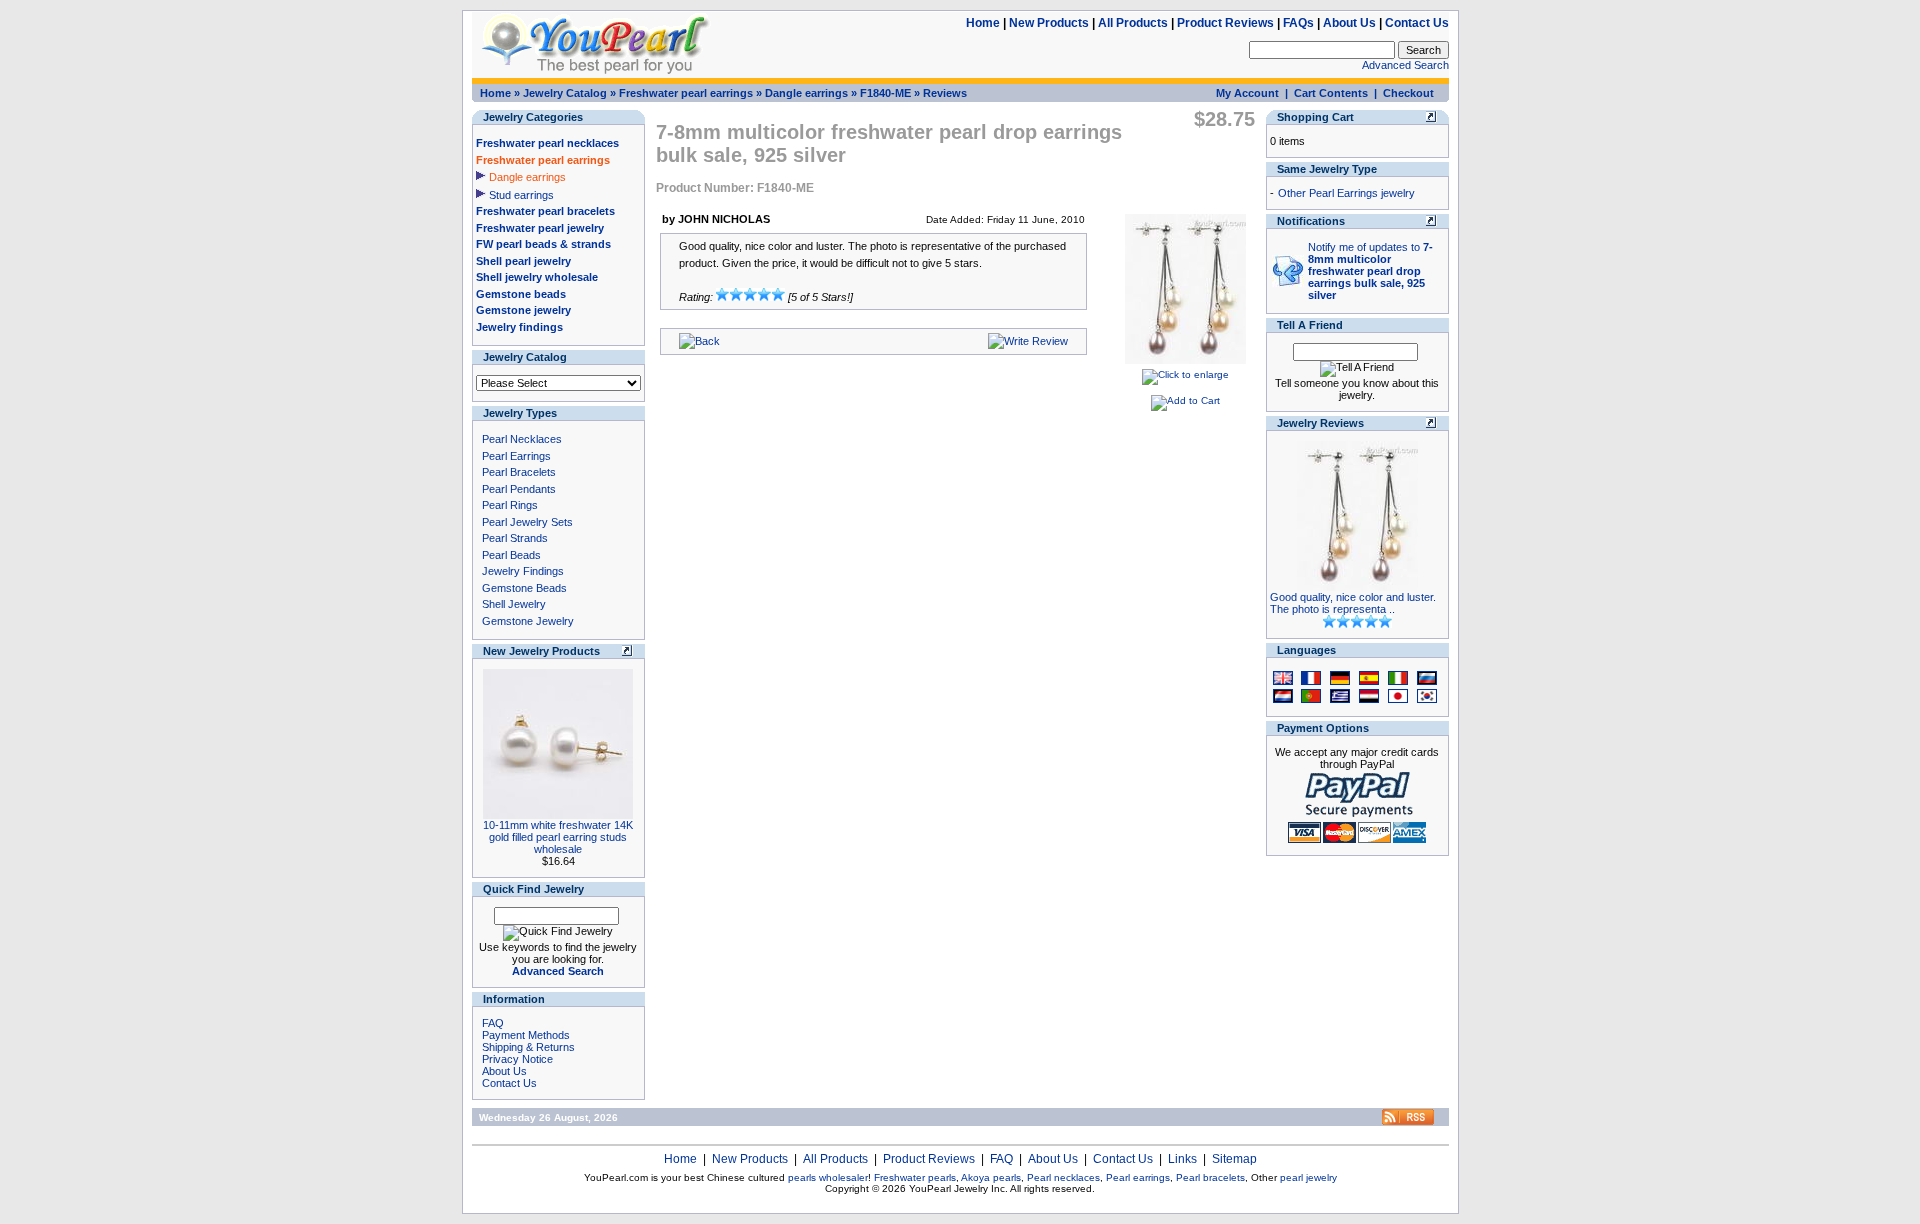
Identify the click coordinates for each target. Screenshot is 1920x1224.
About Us (1349, 23)
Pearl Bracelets (519, 472)
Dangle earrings (806, 93)
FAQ (493, 1023)
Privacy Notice (517, 1059)
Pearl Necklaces (522, 439)
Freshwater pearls (915, 1177)
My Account (1247, 93)
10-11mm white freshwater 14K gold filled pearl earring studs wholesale (558, 837)
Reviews (945, 93)
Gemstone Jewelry (528, 621)
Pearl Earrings (516, 456)
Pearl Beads (511, 555)
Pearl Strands (515, 538)
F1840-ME (885, 93)
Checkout (1408, 93)
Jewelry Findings (523, 571)
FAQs (1298, 23)
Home (983, 23)
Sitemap (1234, 1159)
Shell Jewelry (514, 604)
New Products (1049, 23)
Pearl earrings (1138, 1177)
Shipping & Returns (528, 1047)
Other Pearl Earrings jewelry (1346, 193)
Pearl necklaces (1063, 1177)
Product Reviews (1225, 23)
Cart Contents (1331, 93)
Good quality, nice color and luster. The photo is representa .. (1353, 603)
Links (1182, 1159)
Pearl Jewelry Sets (527, 522)
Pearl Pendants (519, 489)
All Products (1133, 23)
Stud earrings (521, 195)
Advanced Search (1405, 65)
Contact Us (1417, 23)
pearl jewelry (1308, 1177)
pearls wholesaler (828, 1177)
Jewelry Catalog (565, 93)
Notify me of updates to (1370, 271)
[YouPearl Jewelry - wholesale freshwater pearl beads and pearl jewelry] (1408, 1121)
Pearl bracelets (1210, 1177)
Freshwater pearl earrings (686, 93)
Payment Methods (526, 1035)
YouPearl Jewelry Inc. (958, 1188)
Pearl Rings (510, 505)
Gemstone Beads (524, 588)
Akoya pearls (991, 1177)
